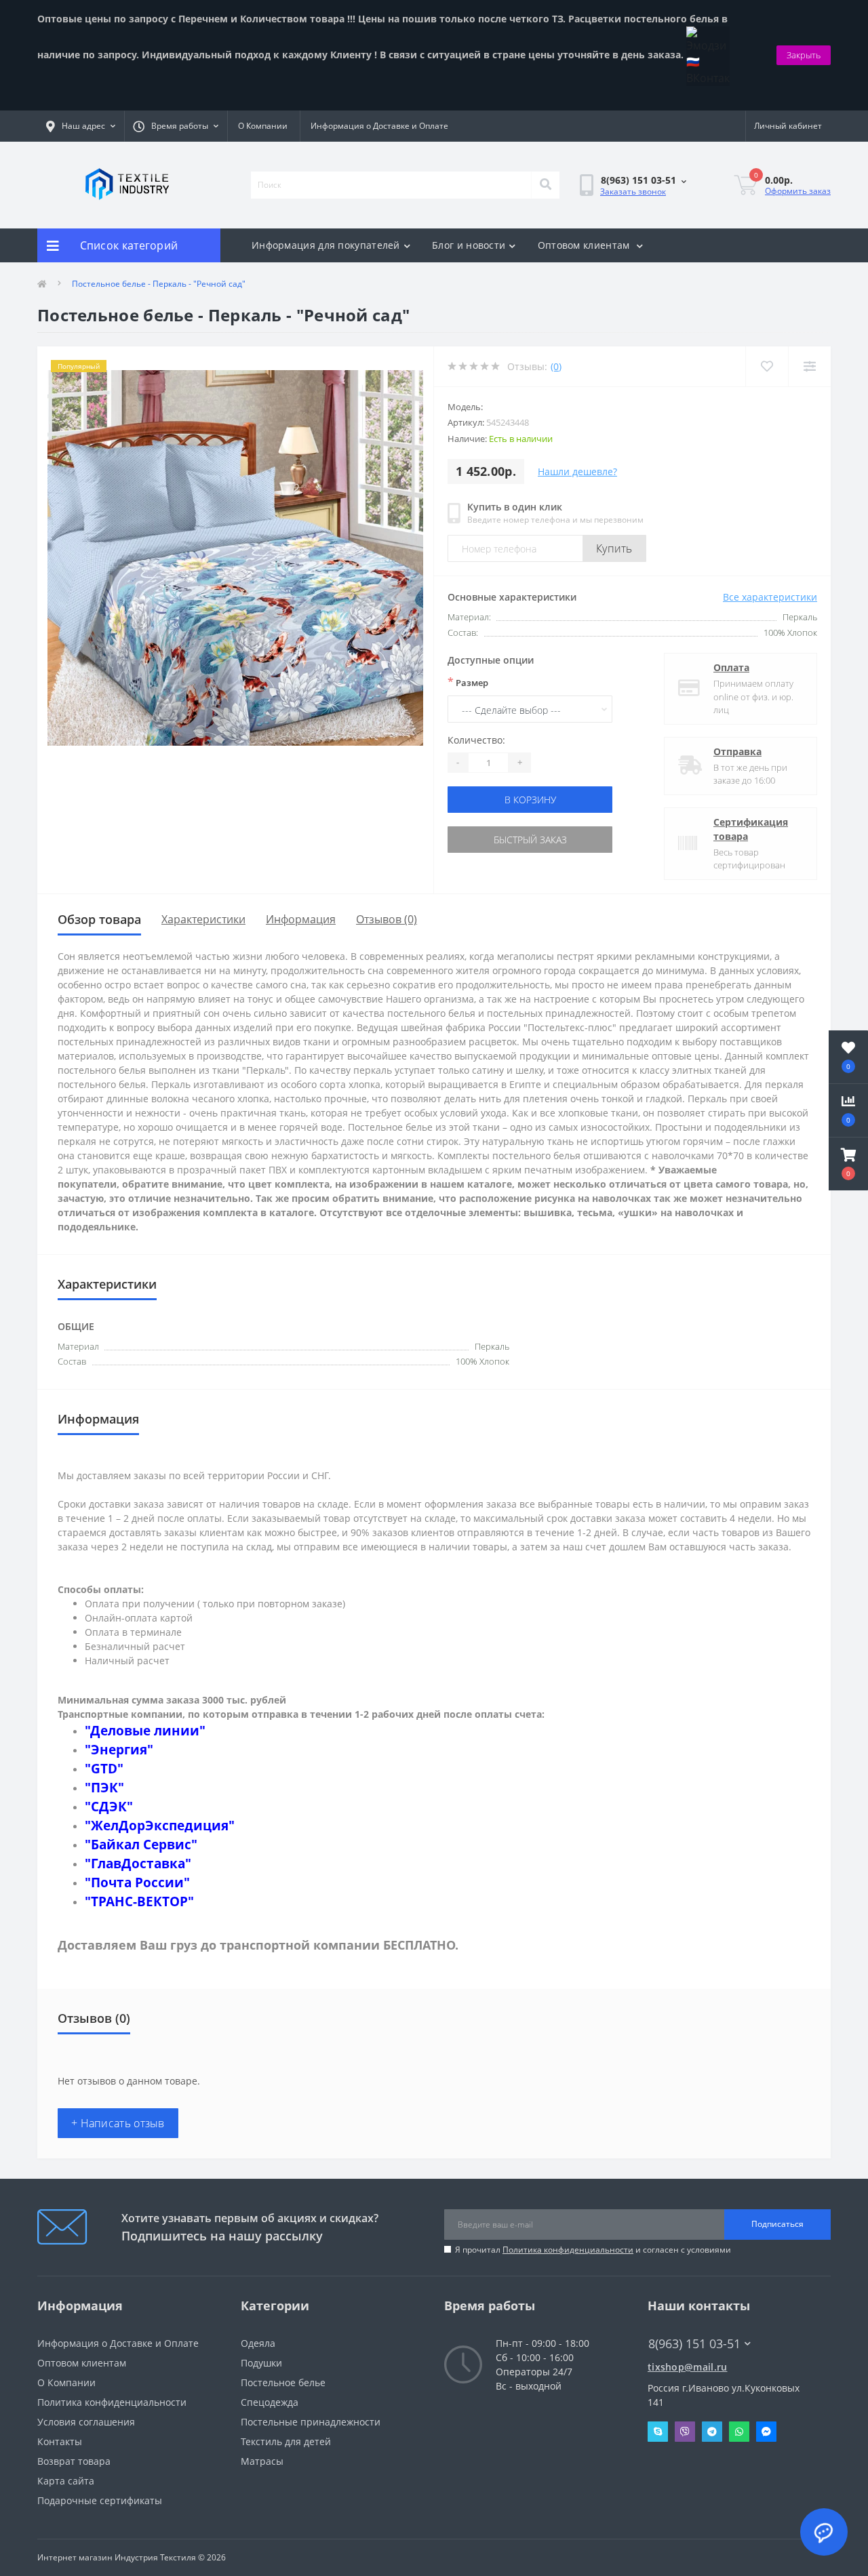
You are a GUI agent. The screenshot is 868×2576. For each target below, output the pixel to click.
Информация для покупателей (326, 245)
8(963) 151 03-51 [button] (694, 2344)
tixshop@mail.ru (688, 2367)
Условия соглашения (86, 2422)
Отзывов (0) (387, 919)
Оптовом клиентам (585, 245)
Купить (614, 548)
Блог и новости (469, 245)
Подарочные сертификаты (100, 2500)
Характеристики (203, 919)
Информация (301, 919)
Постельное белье (283, 2382)
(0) (556, 366)
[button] (848, 1164)
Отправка (737, 751)
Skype (658, 2432)
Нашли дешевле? (577, 471)
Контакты (60, 2441)
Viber (685, 2432)
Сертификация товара (751, 829)
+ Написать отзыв (118, 2123)
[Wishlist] (767, 366)
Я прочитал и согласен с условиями (593, 2250)
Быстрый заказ (530, 840)
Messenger (766, 2432)
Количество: (476, 740)
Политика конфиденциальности (568, 2250)
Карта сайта (66, 2481)
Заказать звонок (633, 192)
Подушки (261, 2363)
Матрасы (262, 2461)
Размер (468, 682)
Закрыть (804, 55)
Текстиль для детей (286, 2441)
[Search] (545, 185)
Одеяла (258, 2343)
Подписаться (777, 2224)
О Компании (263, 126)
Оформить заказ (798, 191)
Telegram (712, 2432)
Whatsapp (739, 2432)
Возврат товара (74, 2461)
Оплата (731, 667)
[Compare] (809, 366)
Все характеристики (770, 597)
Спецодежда (270, 2402)
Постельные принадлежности (311, 2422)
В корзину (530, 800)
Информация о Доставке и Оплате (379, 126)
